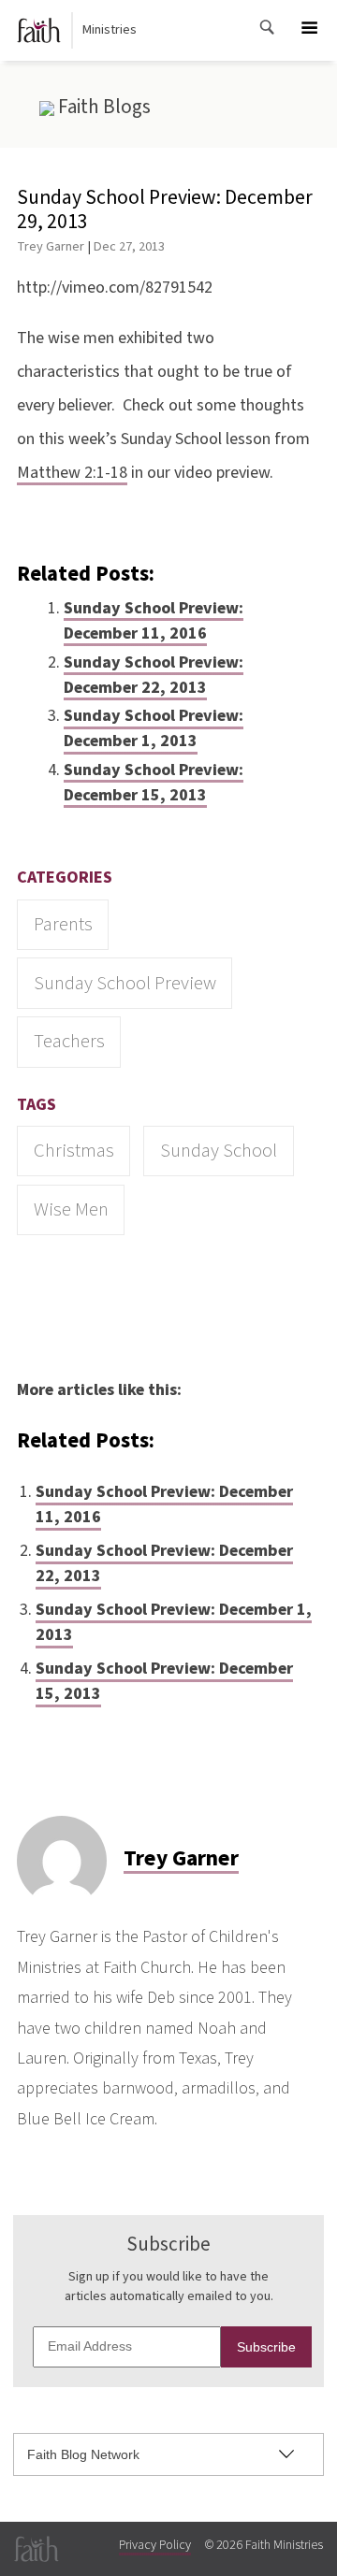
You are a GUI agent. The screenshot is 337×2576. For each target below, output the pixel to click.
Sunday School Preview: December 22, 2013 (154, 675)
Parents (63, 924)
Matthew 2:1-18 (72, 473)
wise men (71, 1209)
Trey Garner (51, 246)
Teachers (69, 1041)
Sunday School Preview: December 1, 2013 (154, 728)
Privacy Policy (155, 2545)
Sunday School (219, 1151)
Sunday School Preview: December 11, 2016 (154, 621)
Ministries (110, 30)
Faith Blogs (103, 107)
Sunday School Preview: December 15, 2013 (154, 783)
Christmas (74, 1151)
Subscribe (266, 2347)
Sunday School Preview (125, 983)
